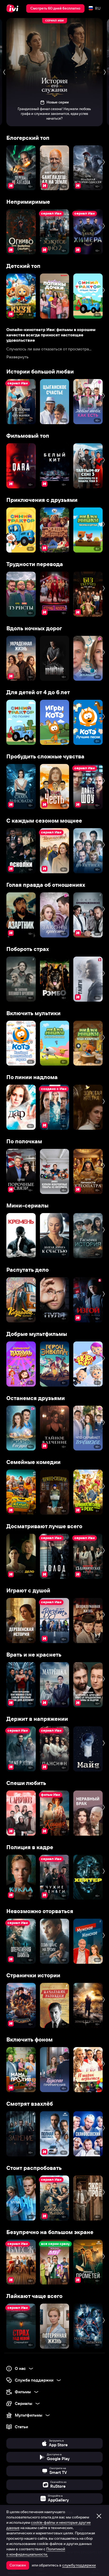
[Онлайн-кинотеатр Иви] (14, 8)
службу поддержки (79, 2565)
